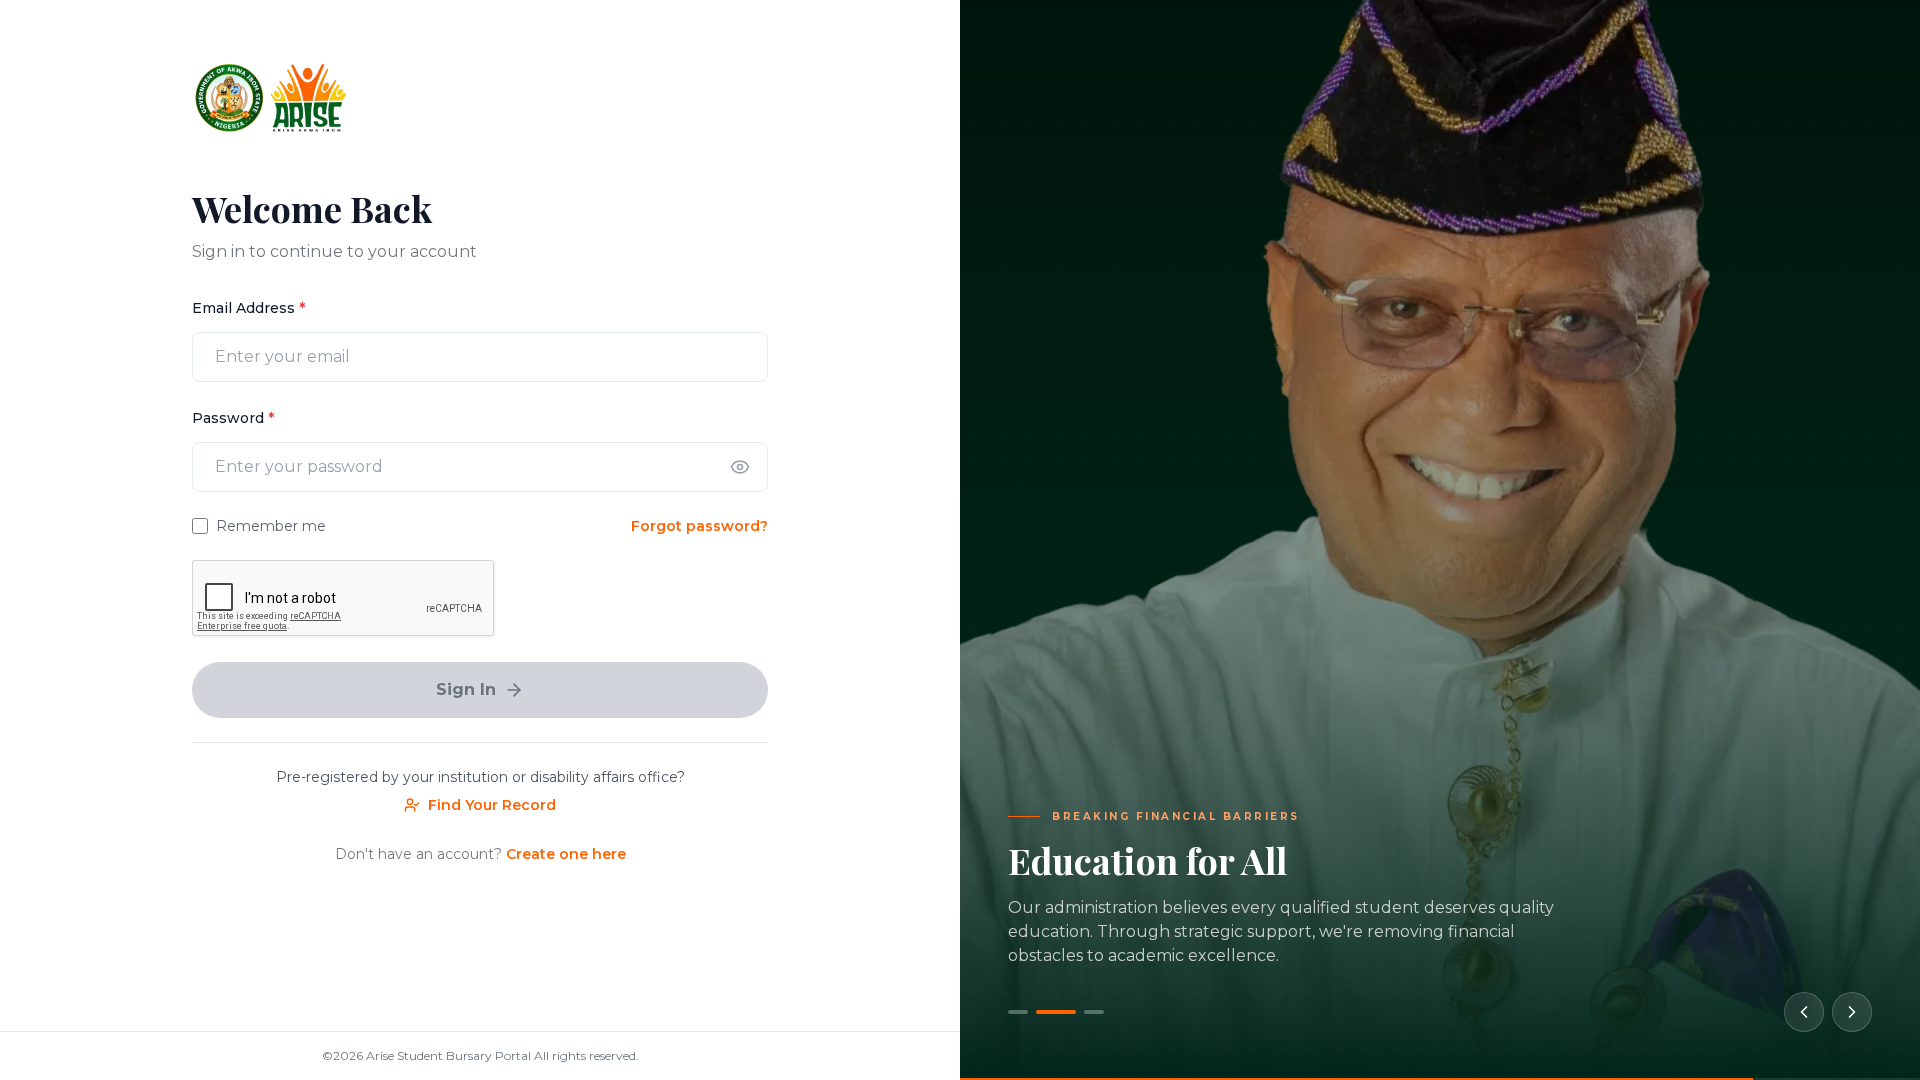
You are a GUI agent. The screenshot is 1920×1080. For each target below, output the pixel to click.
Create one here (566, 854)
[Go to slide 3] (1085, 1012)
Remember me (271, 526)
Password (233, 418)
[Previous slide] (1804, 1012)
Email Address (248, 308)
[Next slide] (1852, 1012)
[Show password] (740, 467)
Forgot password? (699, 526)
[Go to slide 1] (1018, 1012)
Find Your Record (492, 805)
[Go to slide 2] (1047, 1012)
